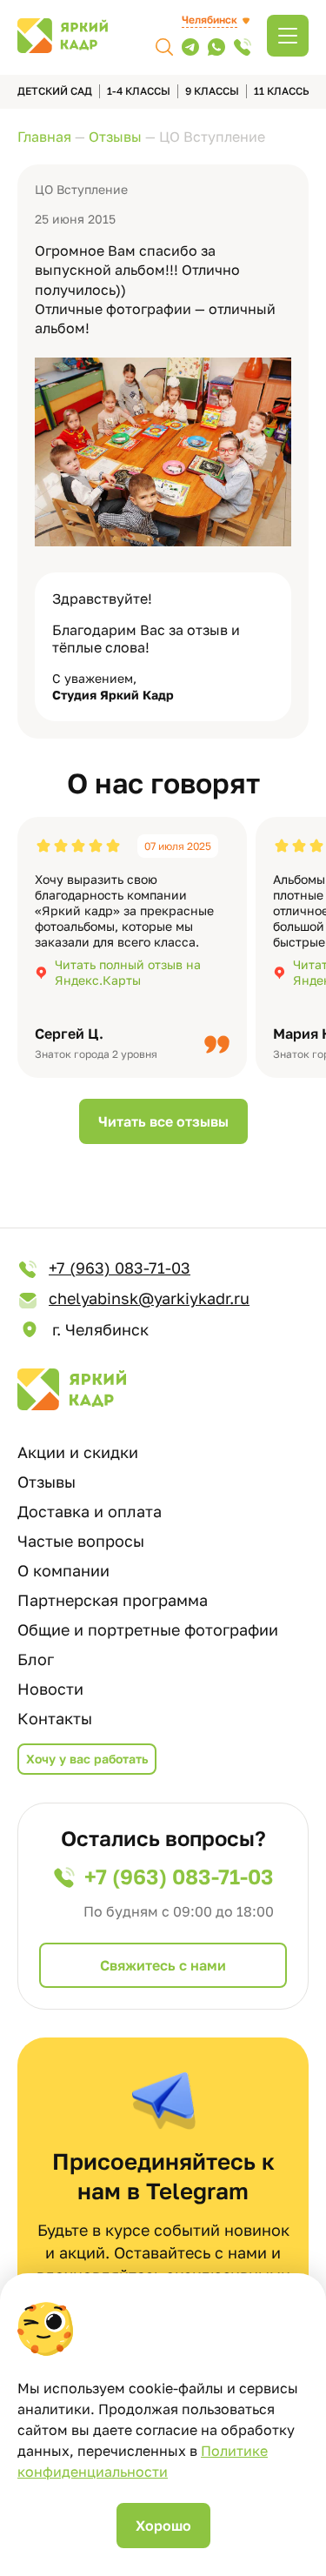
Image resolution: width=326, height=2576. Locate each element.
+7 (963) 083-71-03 (120, 1268)
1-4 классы (139, 91)
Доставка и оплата (90, 1511)
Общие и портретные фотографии (148, 1629)
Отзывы (47, 1482)
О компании (63, 1570)
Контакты (55, 1718)
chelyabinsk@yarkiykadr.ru (149, 1298)
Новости (50, 1689)
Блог (36, 1659)
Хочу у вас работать (87, 1759)
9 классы (212, 91)
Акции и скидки (78, 1452)
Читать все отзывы (163, 1121)
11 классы (283, 91)
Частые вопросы (81, 1541)
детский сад (55, 91)
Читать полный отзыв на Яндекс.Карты (128, 972)
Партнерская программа (113, 1600)
